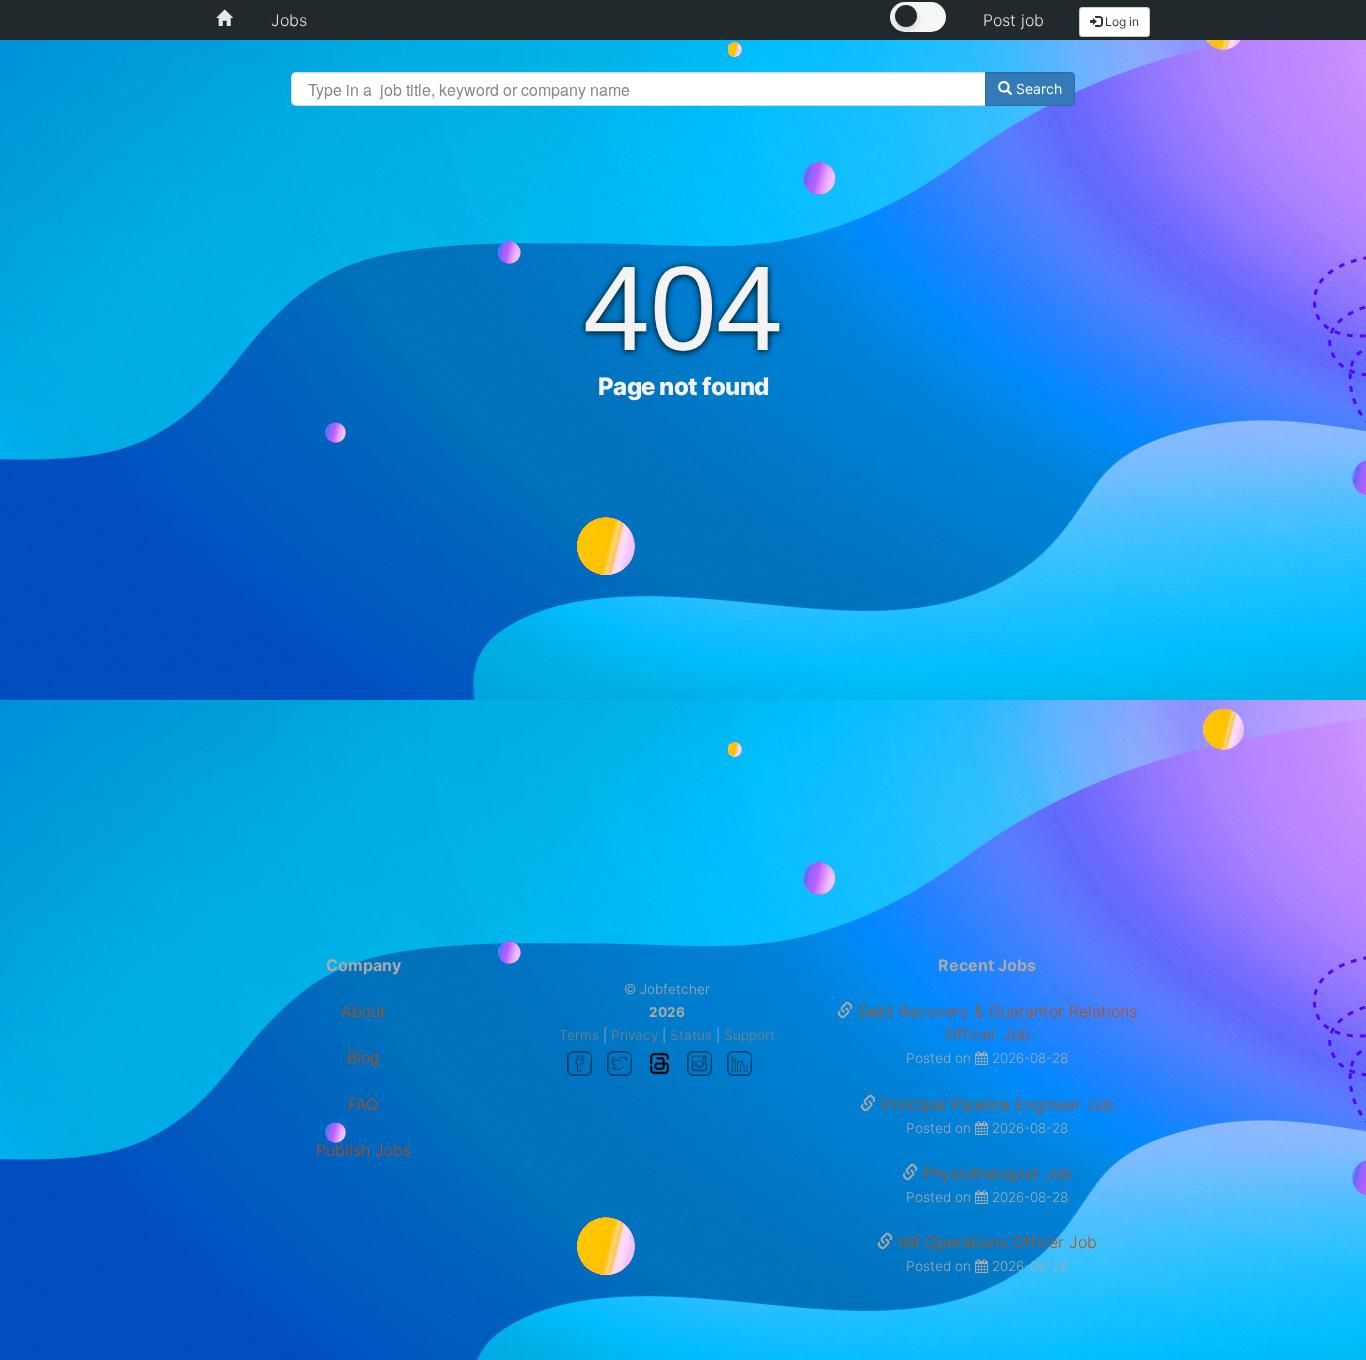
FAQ (363, 1104)
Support (749, 1035)
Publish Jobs (363, 1150)
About (363, 1011)
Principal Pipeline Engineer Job (997, 1104)
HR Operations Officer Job (997, 1242)
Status (691, 1035)
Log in (1120, 21)
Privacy (634, 1035)
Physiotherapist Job (997, 1173)
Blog (363, 1057)
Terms (579, 1035)
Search (1037, 88)
